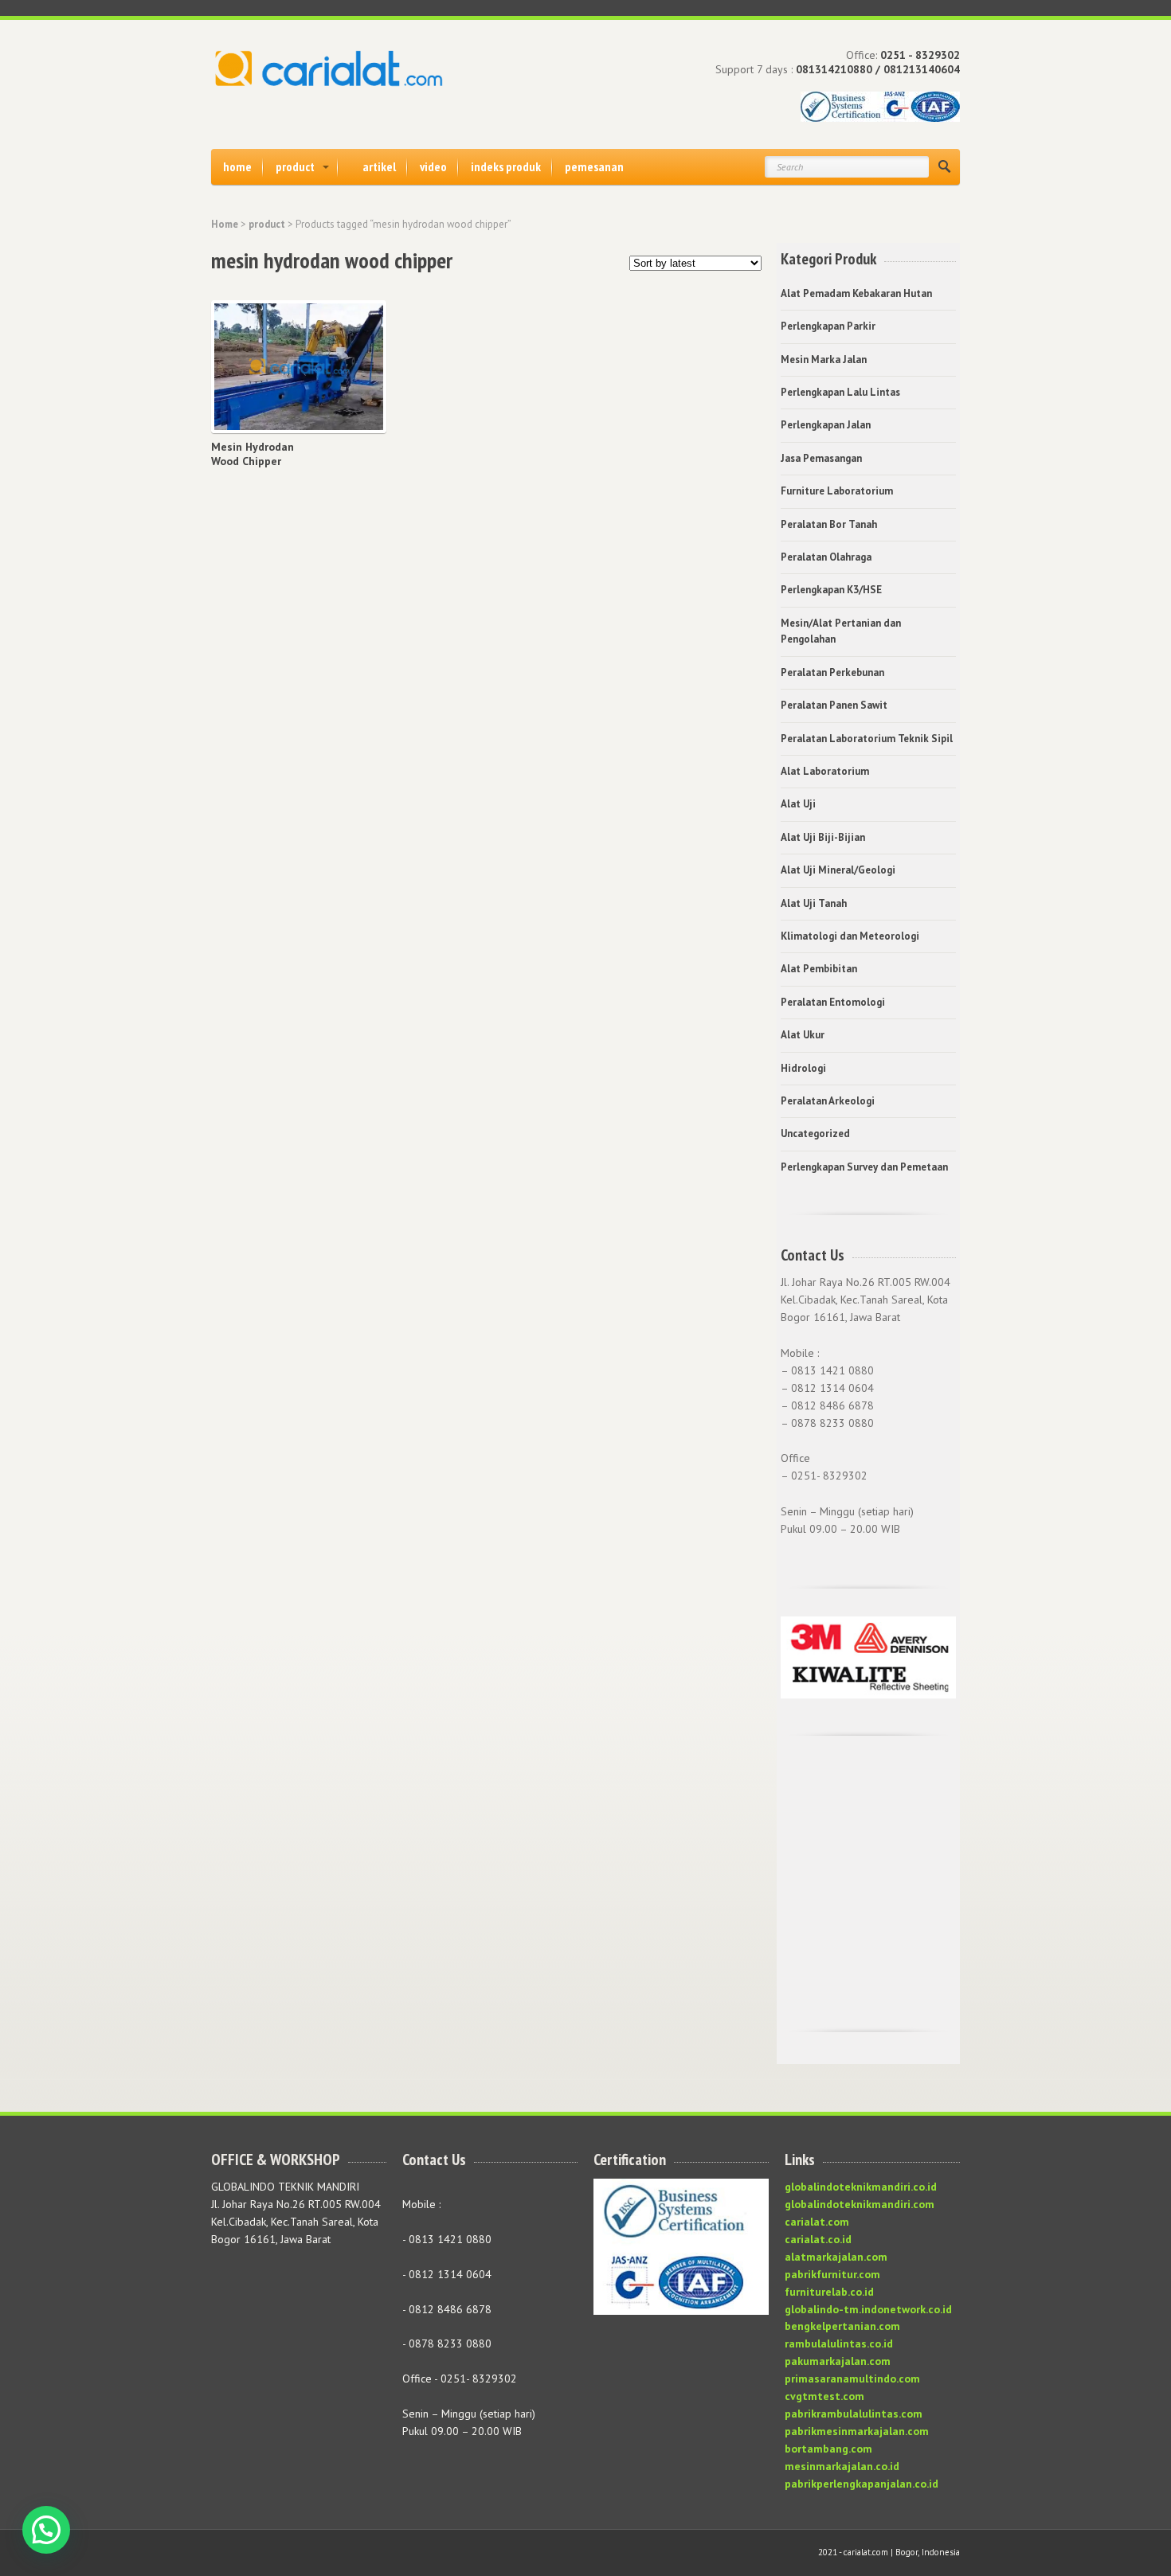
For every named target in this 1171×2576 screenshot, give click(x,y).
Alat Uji (798, 804)
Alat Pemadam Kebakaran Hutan (856, 293)
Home (225, 224)
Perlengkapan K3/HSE (831, 590)
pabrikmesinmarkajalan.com (857, 2431)
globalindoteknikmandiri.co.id (861, 2187)
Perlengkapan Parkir (828, 326)
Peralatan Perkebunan (832, 672)
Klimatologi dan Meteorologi (850, 936)
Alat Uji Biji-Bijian (823, 837)
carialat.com (817, 2222)
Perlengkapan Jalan (826, 425)
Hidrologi (803, 1068)
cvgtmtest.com (824, 2396)
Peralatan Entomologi (833, 1002)
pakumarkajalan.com (838, 2361)
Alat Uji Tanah (814, 903)
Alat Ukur (803, 1035)
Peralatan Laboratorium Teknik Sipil (867, 739)
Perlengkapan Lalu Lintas (840, 392)
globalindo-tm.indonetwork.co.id (868, 2309)
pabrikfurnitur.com (832, 2274)
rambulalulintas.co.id (839, 2343)
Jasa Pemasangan (821, 458)
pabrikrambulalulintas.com (854, 2414)
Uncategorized (815, 1134)
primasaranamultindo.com (852, 2379)
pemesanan (594, 166)
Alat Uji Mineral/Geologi (838, 870)
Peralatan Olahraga (826, 557)
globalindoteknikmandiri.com (860, 2204)
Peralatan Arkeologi (828, 1101)
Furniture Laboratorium (837, 491)
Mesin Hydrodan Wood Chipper (253, 454)
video (433, 166)
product (295, 166)
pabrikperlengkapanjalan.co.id (862, 2484)
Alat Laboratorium (825, 771)
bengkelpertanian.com (842, 2326)
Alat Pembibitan (819, 969)
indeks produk (506, 166)
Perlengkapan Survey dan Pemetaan (864, 1167)
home (237, 166)
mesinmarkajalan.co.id (842, 2466)
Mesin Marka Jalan (824, 360)
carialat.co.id (818, 2239)
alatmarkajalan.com (836, 2257)
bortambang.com (828, 2449)
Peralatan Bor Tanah (829, 524)
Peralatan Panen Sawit (834, 705)
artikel (379, 166)
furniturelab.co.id (829, 2292)
